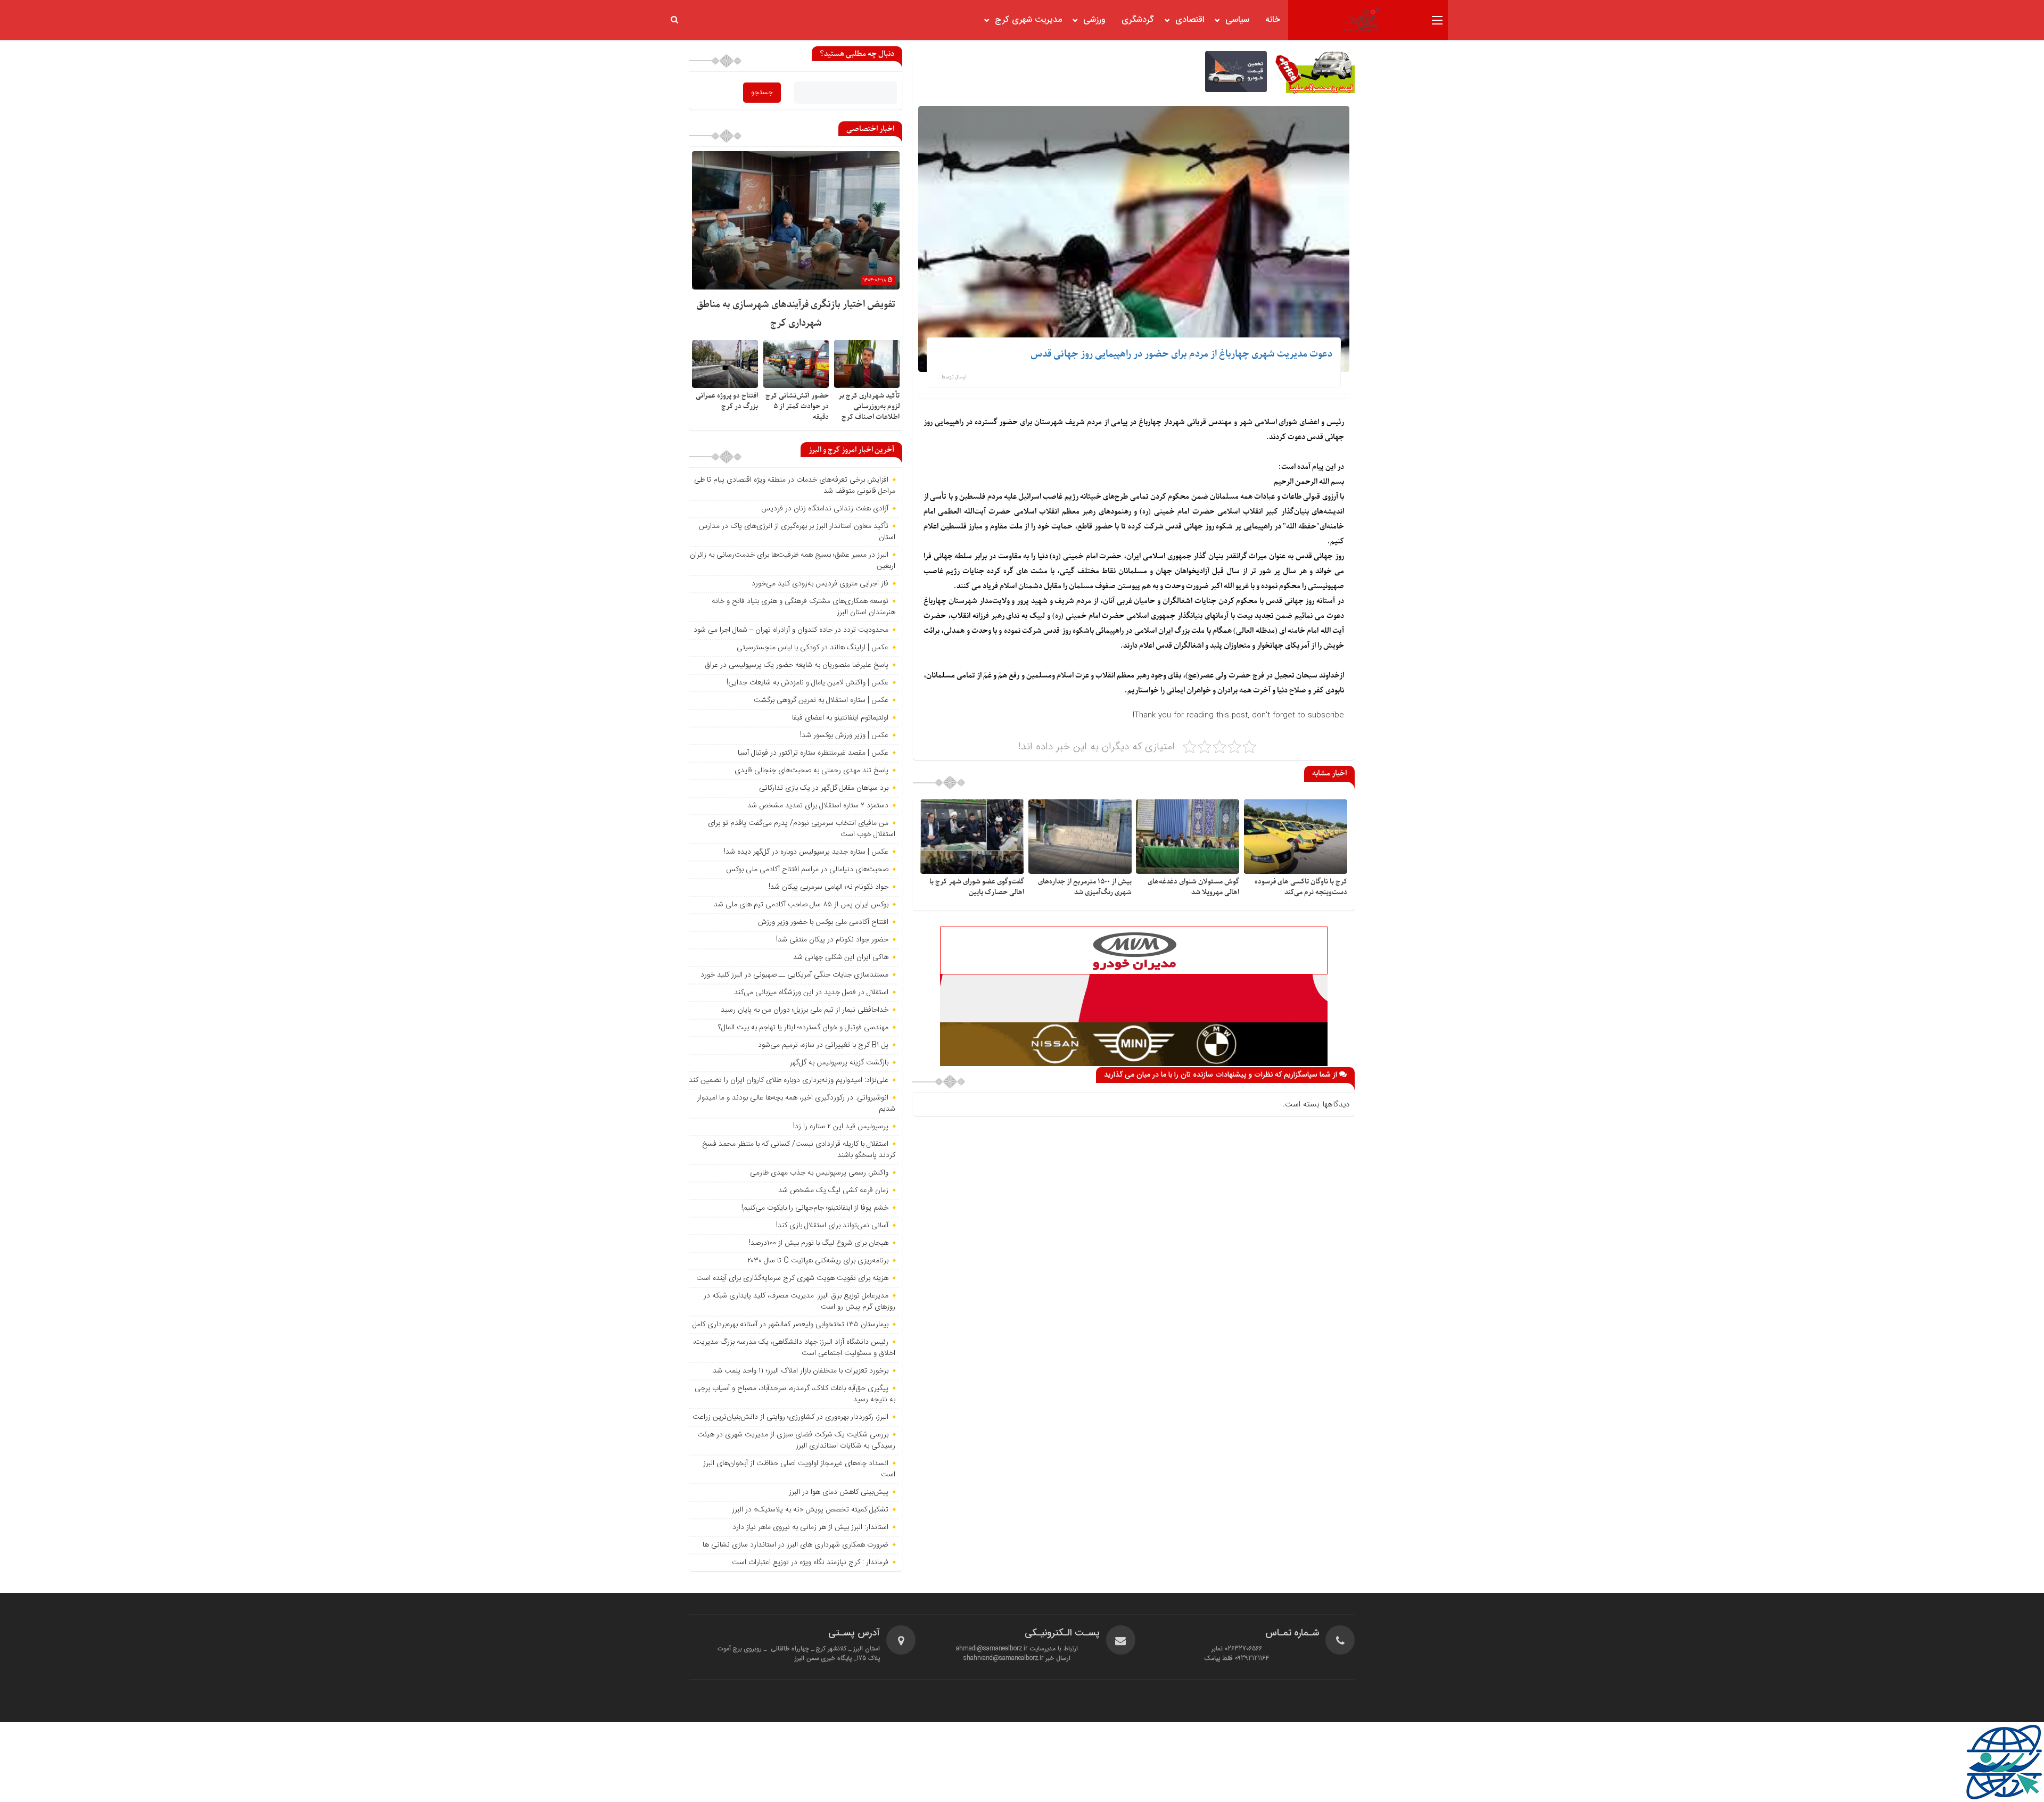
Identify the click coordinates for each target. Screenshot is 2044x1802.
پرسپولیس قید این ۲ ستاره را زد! (841, 1127)
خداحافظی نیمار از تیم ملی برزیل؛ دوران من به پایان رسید (805, 1010)
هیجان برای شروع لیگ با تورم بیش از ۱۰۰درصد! (819, 1243)
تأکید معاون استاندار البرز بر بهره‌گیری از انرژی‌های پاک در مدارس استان (797, 532)
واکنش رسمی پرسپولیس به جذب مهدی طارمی (819, 1173)
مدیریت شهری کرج (1028, 20)
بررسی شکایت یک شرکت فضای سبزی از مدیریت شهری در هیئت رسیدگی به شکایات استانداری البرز (796, 1440)
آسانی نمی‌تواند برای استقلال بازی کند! (832, 1226)
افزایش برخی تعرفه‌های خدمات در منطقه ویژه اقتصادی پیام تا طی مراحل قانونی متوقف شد (795, 486)
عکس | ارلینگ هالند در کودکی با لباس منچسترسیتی (813, 648)
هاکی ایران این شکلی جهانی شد (841, 957)
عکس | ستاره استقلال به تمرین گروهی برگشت (821, 700)
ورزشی (1094, 20)
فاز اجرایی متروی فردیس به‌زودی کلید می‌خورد (820, 584)
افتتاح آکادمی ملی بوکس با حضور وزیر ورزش (823, 922)
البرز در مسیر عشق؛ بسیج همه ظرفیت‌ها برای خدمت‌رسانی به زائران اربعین (793, 561)
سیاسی (1237, 20)
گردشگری (1138, 20)
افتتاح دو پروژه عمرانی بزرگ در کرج (727, 401)
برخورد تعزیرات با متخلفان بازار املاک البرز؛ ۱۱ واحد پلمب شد (801, 1371)
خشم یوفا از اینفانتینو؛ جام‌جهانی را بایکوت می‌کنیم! (815, 1208)
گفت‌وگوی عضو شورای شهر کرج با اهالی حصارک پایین (977, 887)
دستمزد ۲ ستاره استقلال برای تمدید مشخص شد (818, 806)
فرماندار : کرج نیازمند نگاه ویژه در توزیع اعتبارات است (810, 1563)
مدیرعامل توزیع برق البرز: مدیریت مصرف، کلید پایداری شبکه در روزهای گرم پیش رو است (800, 1301)
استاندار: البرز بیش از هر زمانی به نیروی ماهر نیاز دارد (810, 1527)
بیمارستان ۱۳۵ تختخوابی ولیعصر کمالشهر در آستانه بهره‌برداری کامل (790, 1325)
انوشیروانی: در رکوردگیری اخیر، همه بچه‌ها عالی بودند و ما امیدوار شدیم (796, 1103)
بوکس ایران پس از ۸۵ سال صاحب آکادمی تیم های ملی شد (801, 905)
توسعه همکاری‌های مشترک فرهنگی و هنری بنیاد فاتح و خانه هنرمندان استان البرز (803, 607)
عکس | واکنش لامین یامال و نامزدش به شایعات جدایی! (807, 683)
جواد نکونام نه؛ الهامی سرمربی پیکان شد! (829, 887)
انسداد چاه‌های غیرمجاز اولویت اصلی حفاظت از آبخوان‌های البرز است (799, 1469)
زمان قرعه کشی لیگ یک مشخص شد (833, 1191)
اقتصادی (1190, 20)
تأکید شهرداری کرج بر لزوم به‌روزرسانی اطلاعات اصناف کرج (869, 406)
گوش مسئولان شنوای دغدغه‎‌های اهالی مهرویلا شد (1193, 887)
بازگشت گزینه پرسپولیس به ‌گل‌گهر (839, 1063)
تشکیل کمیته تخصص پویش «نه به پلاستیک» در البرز (810, 1510)
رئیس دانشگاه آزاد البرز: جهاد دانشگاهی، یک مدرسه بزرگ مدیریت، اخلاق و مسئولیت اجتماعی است (794, 1348)
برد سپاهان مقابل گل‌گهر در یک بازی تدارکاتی (824, 788)
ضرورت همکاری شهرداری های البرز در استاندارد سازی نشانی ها (796, 1545)
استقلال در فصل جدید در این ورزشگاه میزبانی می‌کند (811, 993)
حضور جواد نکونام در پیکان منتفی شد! (832, 940)
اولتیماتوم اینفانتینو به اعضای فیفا (840, 718)
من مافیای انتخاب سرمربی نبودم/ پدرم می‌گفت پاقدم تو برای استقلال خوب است (802, 829)
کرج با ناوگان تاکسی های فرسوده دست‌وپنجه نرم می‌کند (1301, 887)
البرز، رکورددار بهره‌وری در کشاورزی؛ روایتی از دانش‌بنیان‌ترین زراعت (790, 1417)
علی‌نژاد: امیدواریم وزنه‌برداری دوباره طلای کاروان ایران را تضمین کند (789, 1080)
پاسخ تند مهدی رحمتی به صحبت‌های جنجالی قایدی (811, 771)
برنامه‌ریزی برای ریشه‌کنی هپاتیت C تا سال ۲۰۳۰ (818, 1261)
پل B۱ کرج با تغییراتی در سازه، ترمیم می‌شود (823, 1045)
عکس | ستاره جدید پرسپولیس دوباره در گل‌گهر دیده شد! (806, 852)
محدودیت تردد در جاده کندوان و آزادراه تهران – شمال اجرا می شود (791, 630)
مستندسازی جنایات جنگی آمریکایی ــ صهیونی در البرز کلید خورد (794, 975)
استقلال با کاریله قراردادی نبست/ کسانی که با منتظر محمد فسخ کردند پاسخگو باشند (799, 1150)
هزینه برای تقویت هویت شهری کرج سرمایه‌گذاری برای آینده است (792, 1278)
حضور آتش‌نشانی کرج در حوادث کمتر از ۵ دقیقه (797, 406)
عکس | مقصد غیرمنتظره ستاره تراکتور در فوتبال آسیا (813, 753)
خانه (1273, 20)
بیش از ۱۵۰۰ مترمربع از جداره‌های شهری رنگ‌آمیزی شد (1085, 887)
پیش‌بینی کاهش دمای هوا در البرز (839, 1492)
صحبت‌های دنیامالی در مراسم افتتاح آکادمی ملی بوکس (807, 870)
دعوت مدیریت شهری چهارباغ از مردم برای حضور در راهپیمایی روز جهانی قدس (1181, 354)
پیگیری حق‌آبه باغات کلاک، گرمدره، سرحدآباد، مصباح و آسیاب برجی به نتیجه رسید (795, 1394)
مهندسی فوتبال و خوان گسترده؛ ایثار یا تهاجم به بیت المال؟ (803, 1028)
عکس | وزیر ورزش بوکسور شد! (844, 735)
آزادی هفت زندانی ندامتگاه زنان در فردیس (825, 509)
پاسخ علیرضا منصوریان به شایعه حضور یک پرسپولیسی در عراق (797, 665)
